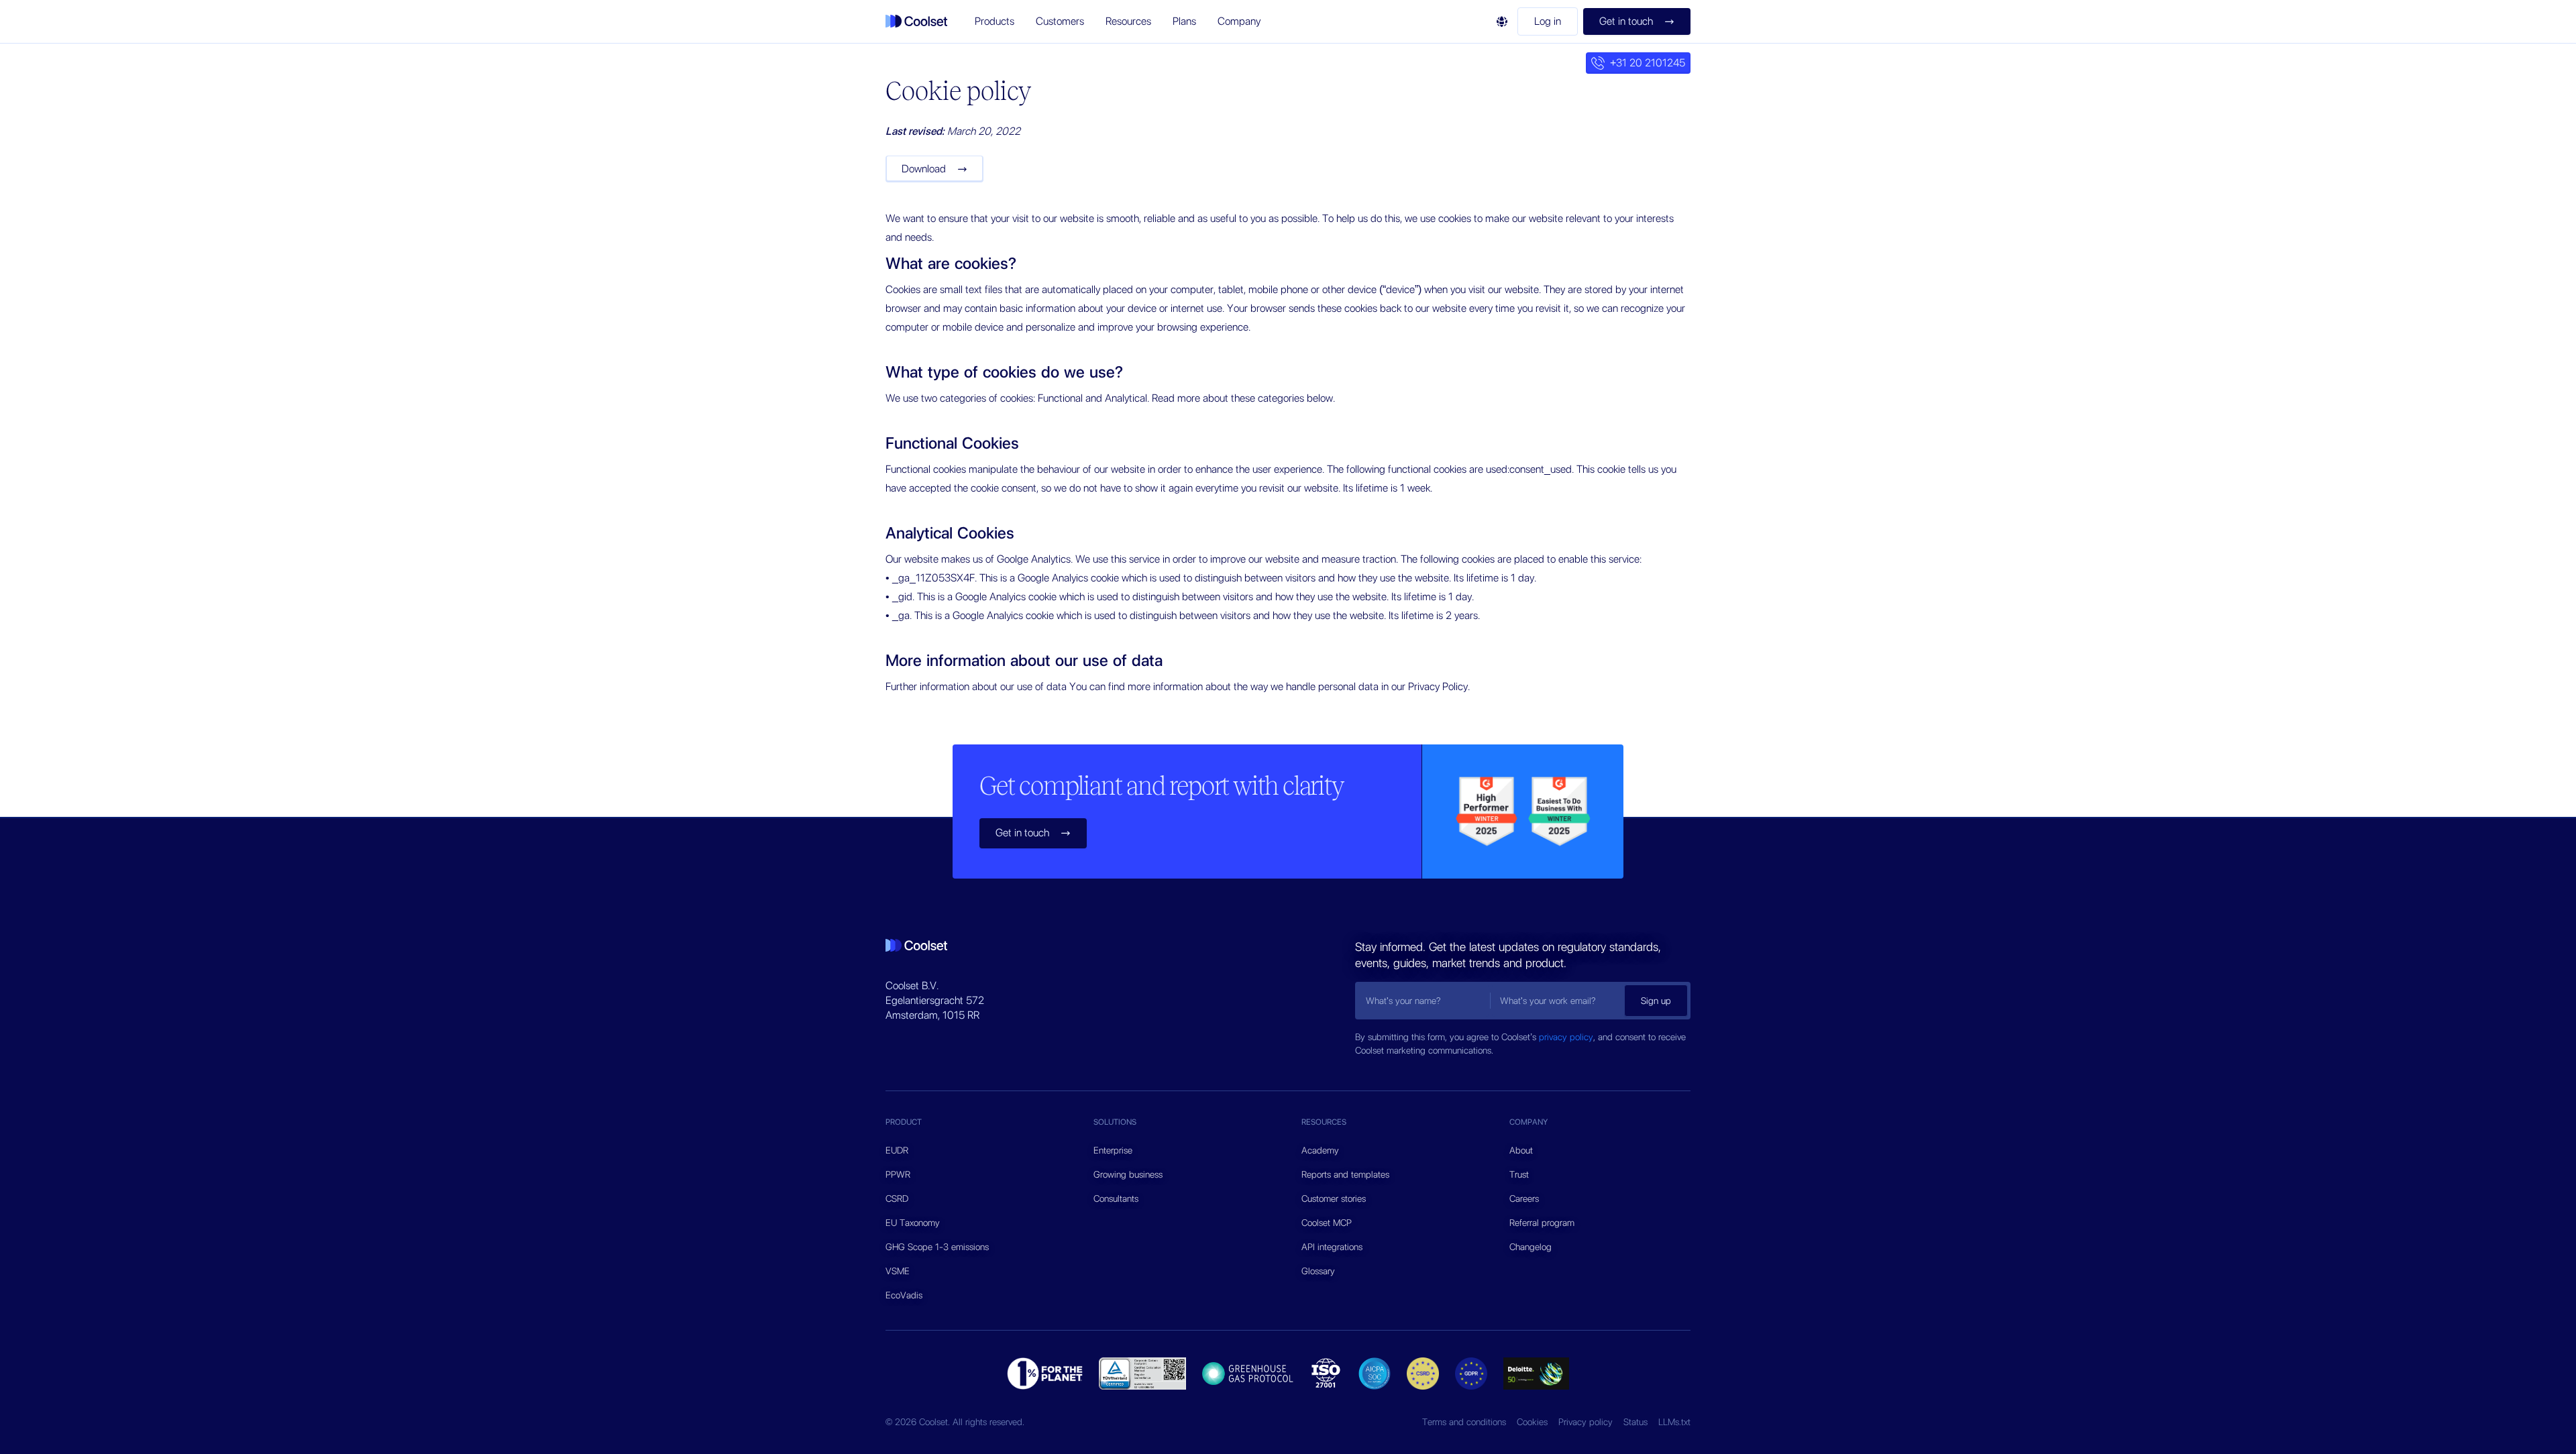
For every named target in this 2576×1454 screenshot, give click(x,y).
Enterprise (1113, 1150)
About (1521, 1150)
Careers (1524, 1198)
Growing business (1128, 1174)
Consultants (1116, 1198)
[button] (995, 21)
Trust (1519, 1174)
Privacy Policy (1438, 686)
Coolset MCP (1327, 1223)
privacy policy (1566, 1037)
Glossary (1318, 1271)
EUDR (897, 1150)
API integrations (1332, 1247)
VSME (898, 1271)
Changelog (1531, 1247)
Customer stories (1334, 1198)
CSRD (897, 1198)
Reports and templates (1345, 1174)
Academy (1320, 1150)
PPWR (898, 1174)
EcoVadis (904, 1295)
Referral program (1542, 1223)
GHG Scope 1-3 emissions (937, 1247)
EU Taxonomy (913, 1223)
